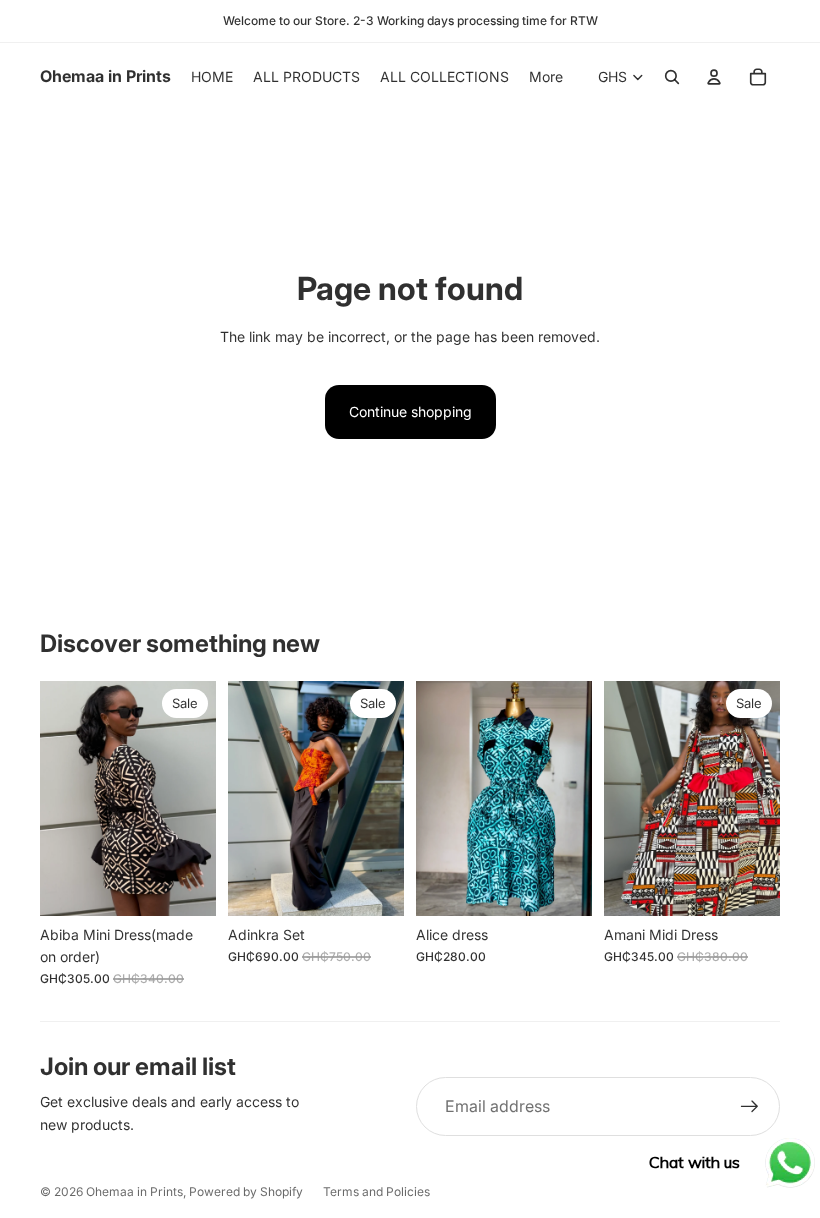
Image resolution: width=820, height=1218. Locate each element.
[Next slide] (200, 799)
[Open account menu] (714, 77)
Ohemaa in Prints (134, 1191)
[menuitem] (546, 77)
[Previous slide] (55, 799)
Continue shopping (410, 411)
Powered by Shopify (246, 1191)
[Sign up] (750, 1107)
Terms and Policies (376, 1191)
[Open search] (672, 77)
